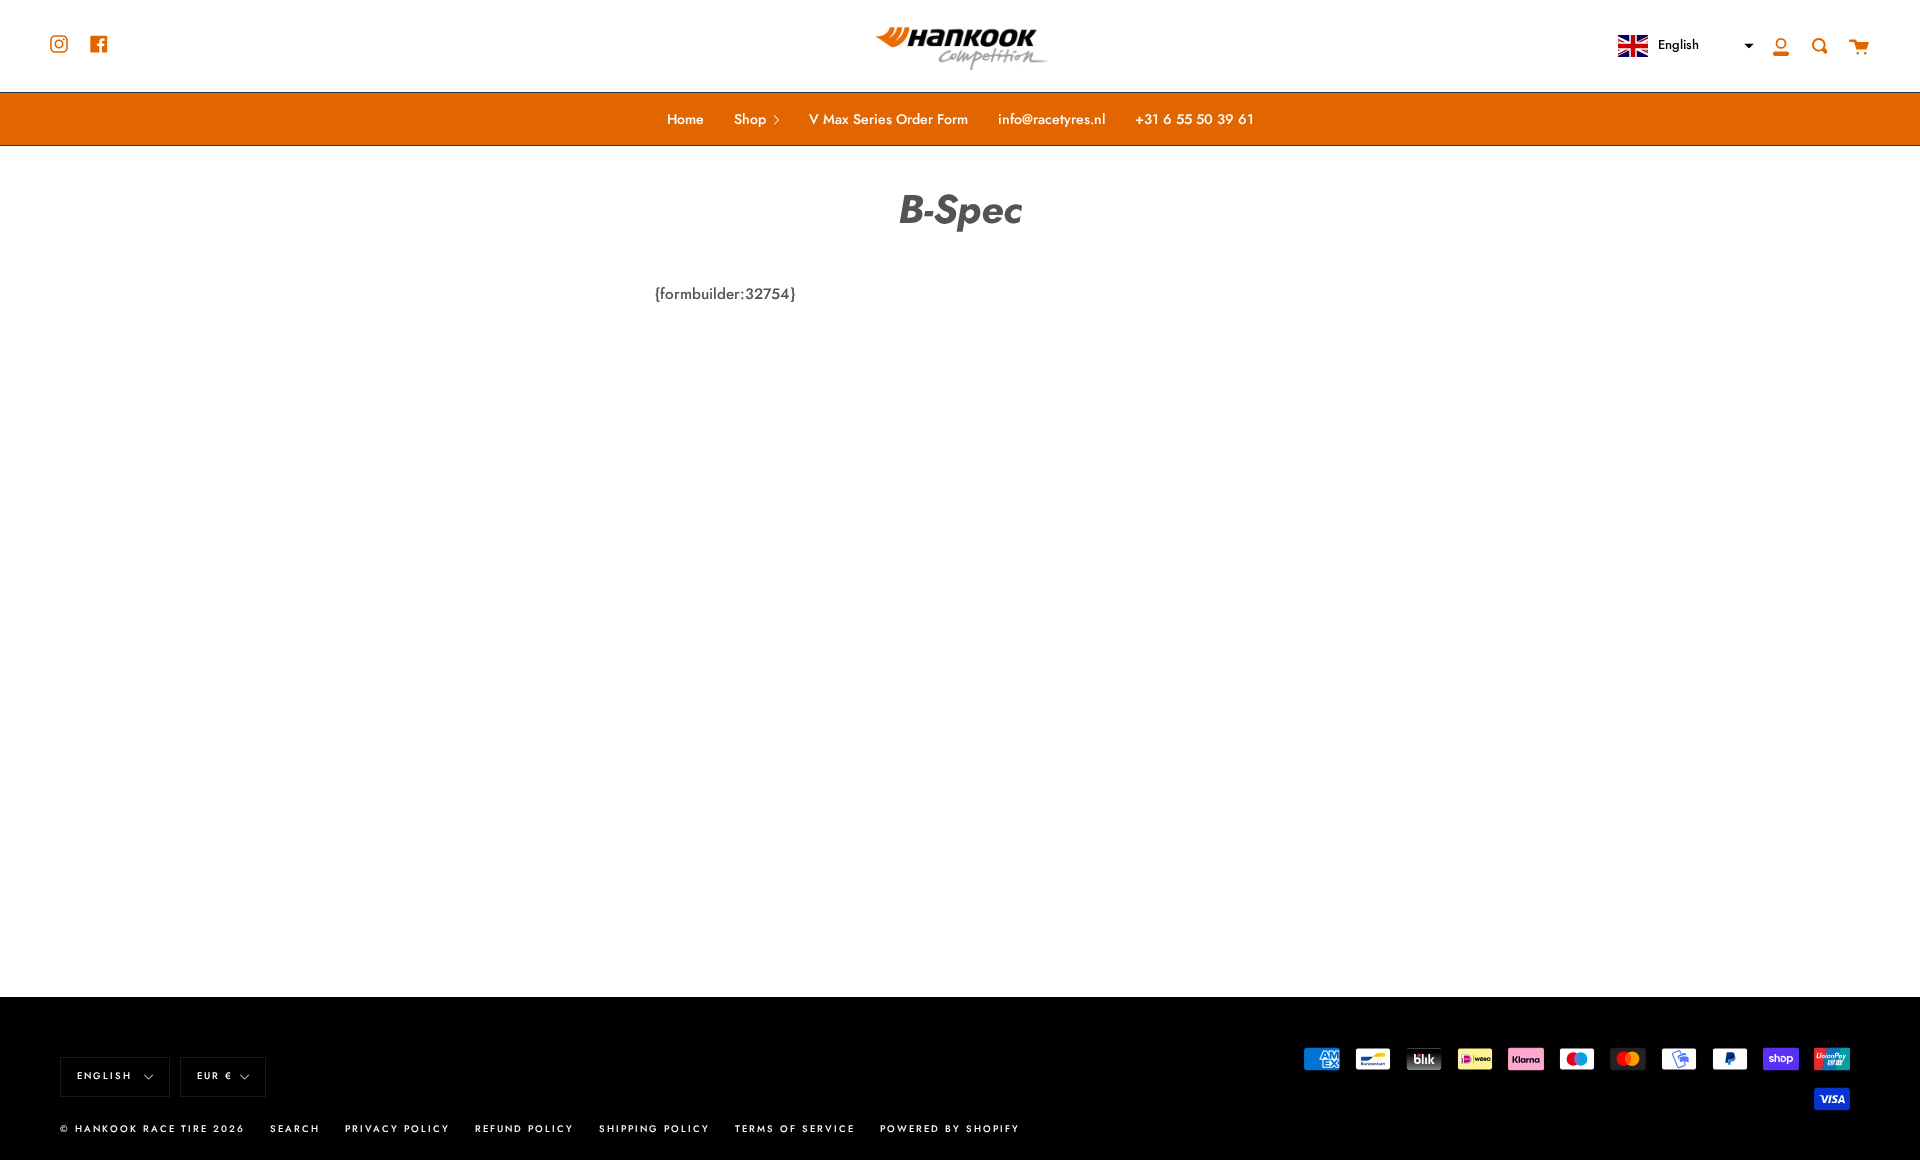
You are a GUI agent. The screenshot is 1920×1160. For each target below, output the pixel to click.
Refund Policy (524, 1129)
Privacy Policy (397, 1129)
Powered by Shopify (950, 1129)
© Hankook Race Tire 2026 (152, 1129)
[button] (1677, 46)
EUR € (215, 1076)
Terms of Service (795, 1129)
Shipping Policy (654, 1129)
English (107, 1076)
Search (295, 1129)
